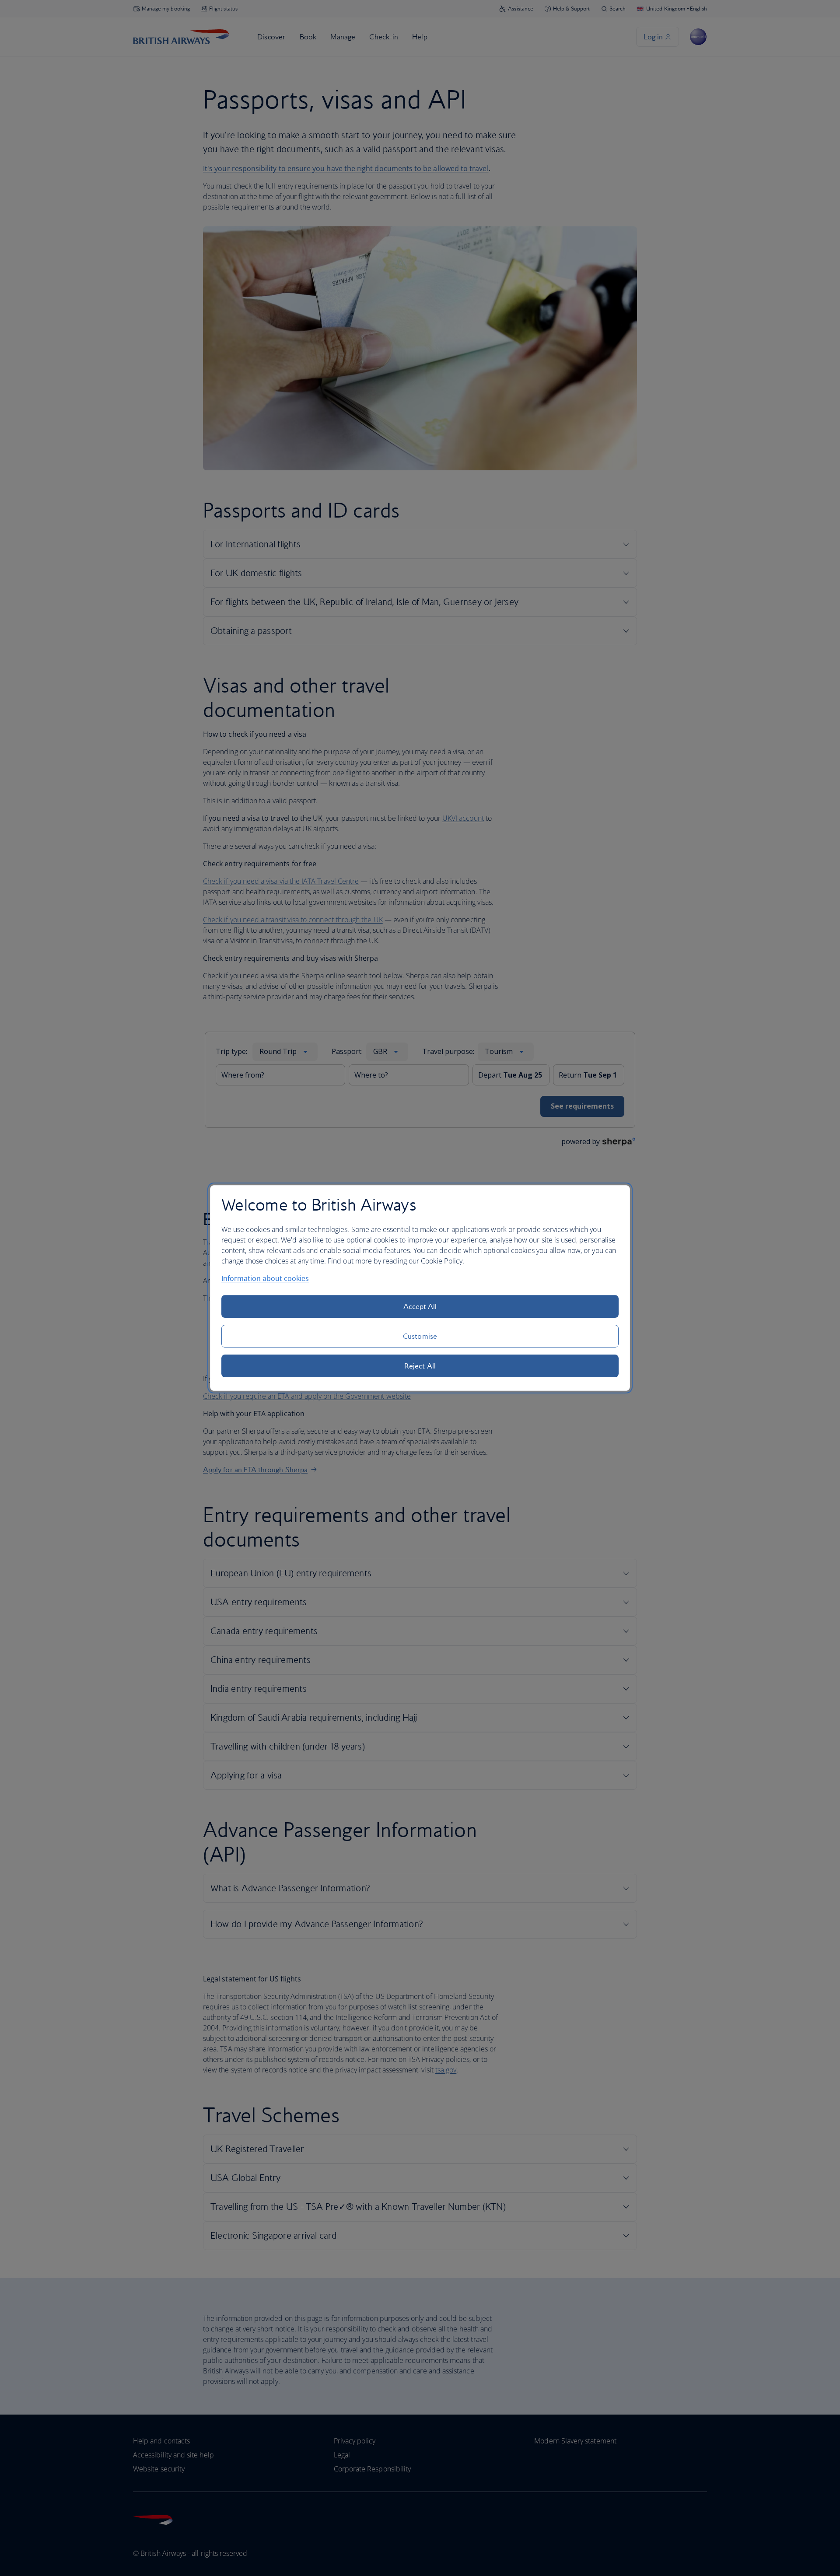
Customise (420, 1336)
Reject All (420, 1366)
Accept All (420, 1306)
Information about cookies (265, 1278)
